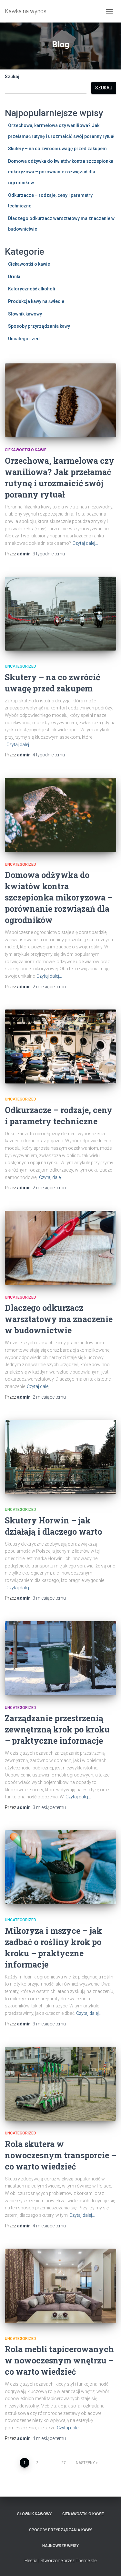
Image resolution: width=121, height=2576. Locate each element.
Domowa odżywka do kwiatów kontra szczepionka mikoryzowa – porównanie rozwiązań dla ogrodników (61, 172)
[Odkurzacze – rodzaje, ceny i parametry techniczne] (60, 1046)
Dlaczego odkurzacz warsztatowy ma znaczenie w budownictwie (59, 1319)
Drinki (14, 277)
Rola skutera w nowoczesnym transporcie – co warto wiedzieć (60, 2155)
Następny (85, 2463)
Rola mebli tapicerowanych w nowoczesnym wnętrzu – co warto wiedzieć (59, 2360)
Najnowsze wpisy (60, 2546)
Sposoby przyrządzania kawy (39, 326)
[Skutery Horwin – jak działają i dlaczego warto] (60, 1457)
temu (49, 554)
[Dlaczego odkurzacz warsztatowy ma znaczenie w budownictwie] (60, 1248)
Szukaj (12, 77)
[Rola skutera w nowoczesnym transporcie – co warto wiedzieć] (60, 2084)
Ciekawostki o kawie (29, 264)
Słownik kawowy (25, 314)
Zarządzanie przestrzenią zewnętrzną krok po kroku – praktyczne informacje (57, 1729)
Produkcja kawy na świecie (36, 301)
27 (64, 2463)
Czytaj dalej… (85, 543)
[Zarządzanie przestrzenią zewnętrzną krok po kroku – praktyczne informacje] (60, 1658)
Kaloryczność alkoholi (32, 289)
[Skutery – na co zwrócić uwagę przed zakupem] (60, 614)
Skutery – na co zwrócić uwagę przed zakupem (57, 149)
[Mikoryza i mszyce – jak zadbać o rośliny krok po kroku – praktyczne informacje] (60, 1867)
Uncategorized (24, 339)
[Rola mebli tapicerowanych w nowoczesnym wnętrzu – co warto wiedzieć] (60, 2286)
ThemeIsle (86, 2561)
